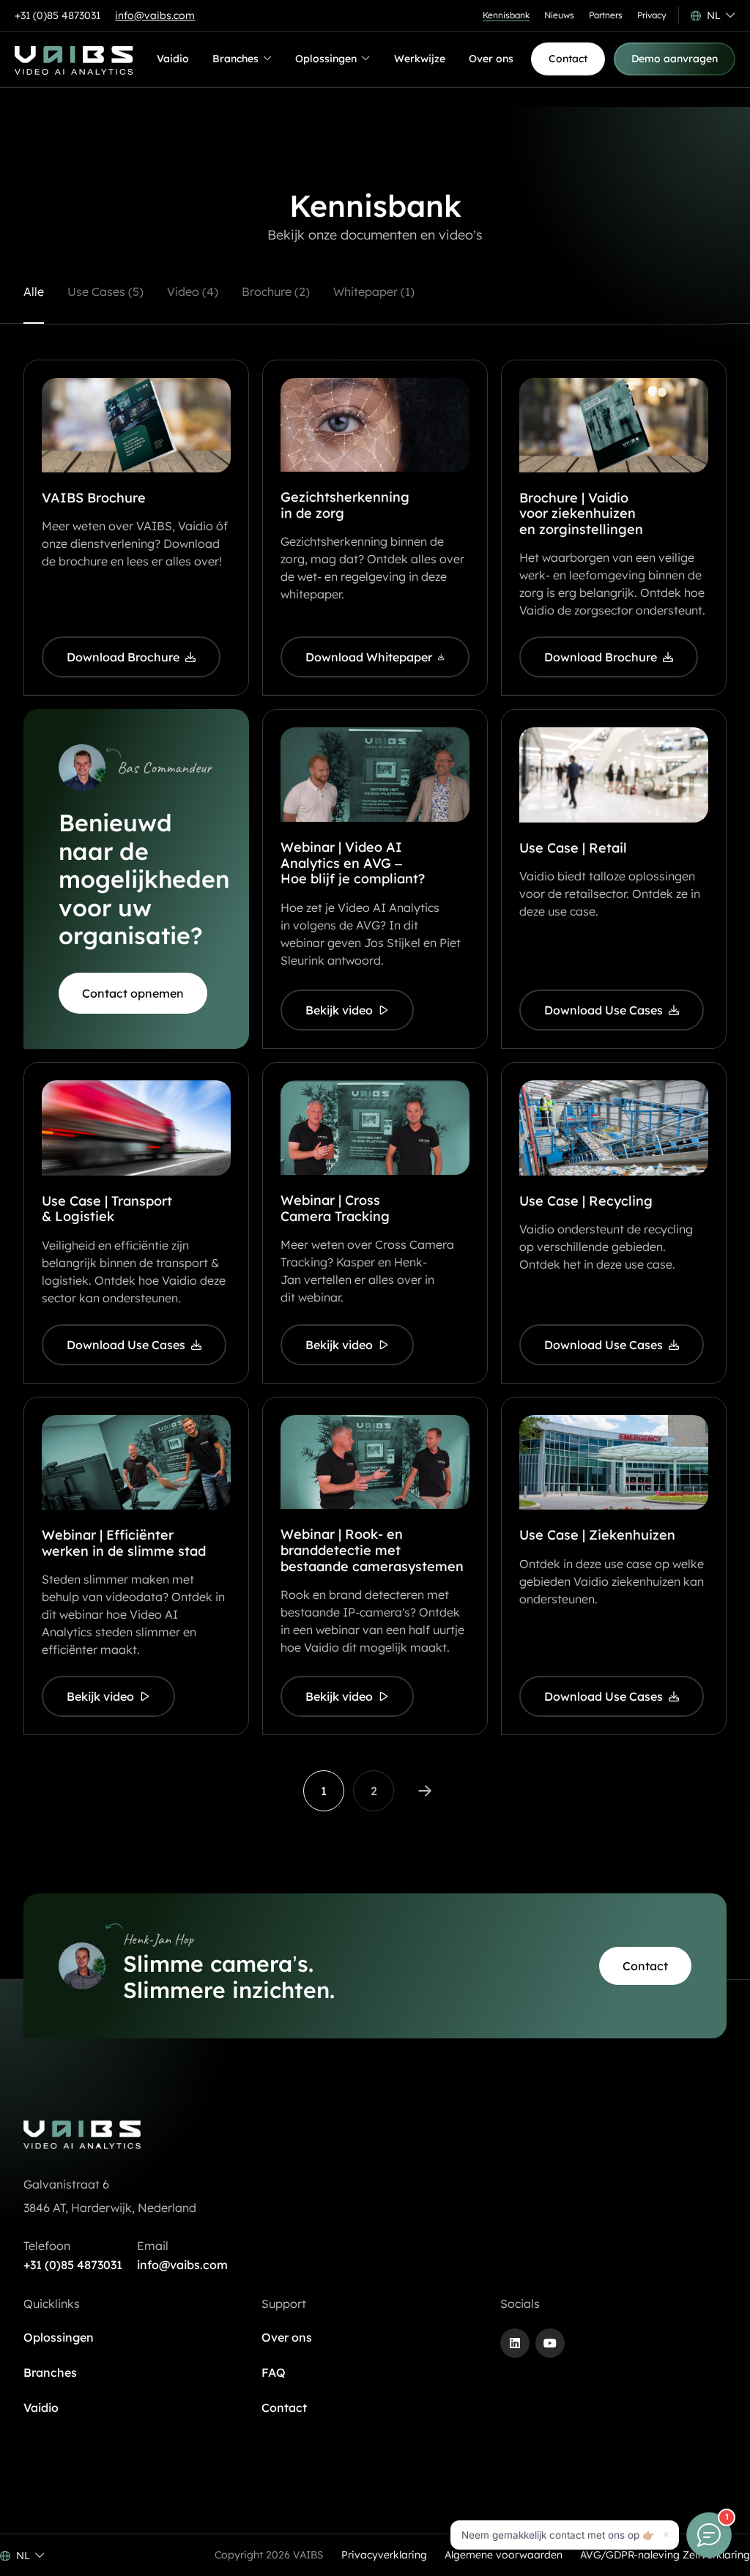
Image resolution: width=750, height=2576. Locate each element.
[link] (324, 1791)
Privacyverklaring (384, 2555)
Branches (236, 62)
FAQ (274, 2372)
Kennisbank (506, 15)
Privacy (652, 15)
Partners (606, 15)
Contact (284, 2408)
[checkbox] (105, 303)
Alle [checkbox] (34, 292)
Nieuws (559, 15)
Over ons (491, 59)
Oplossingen (326, 62)
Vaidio (173, 59)
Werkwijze (420, 59)
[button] (713, 15)
